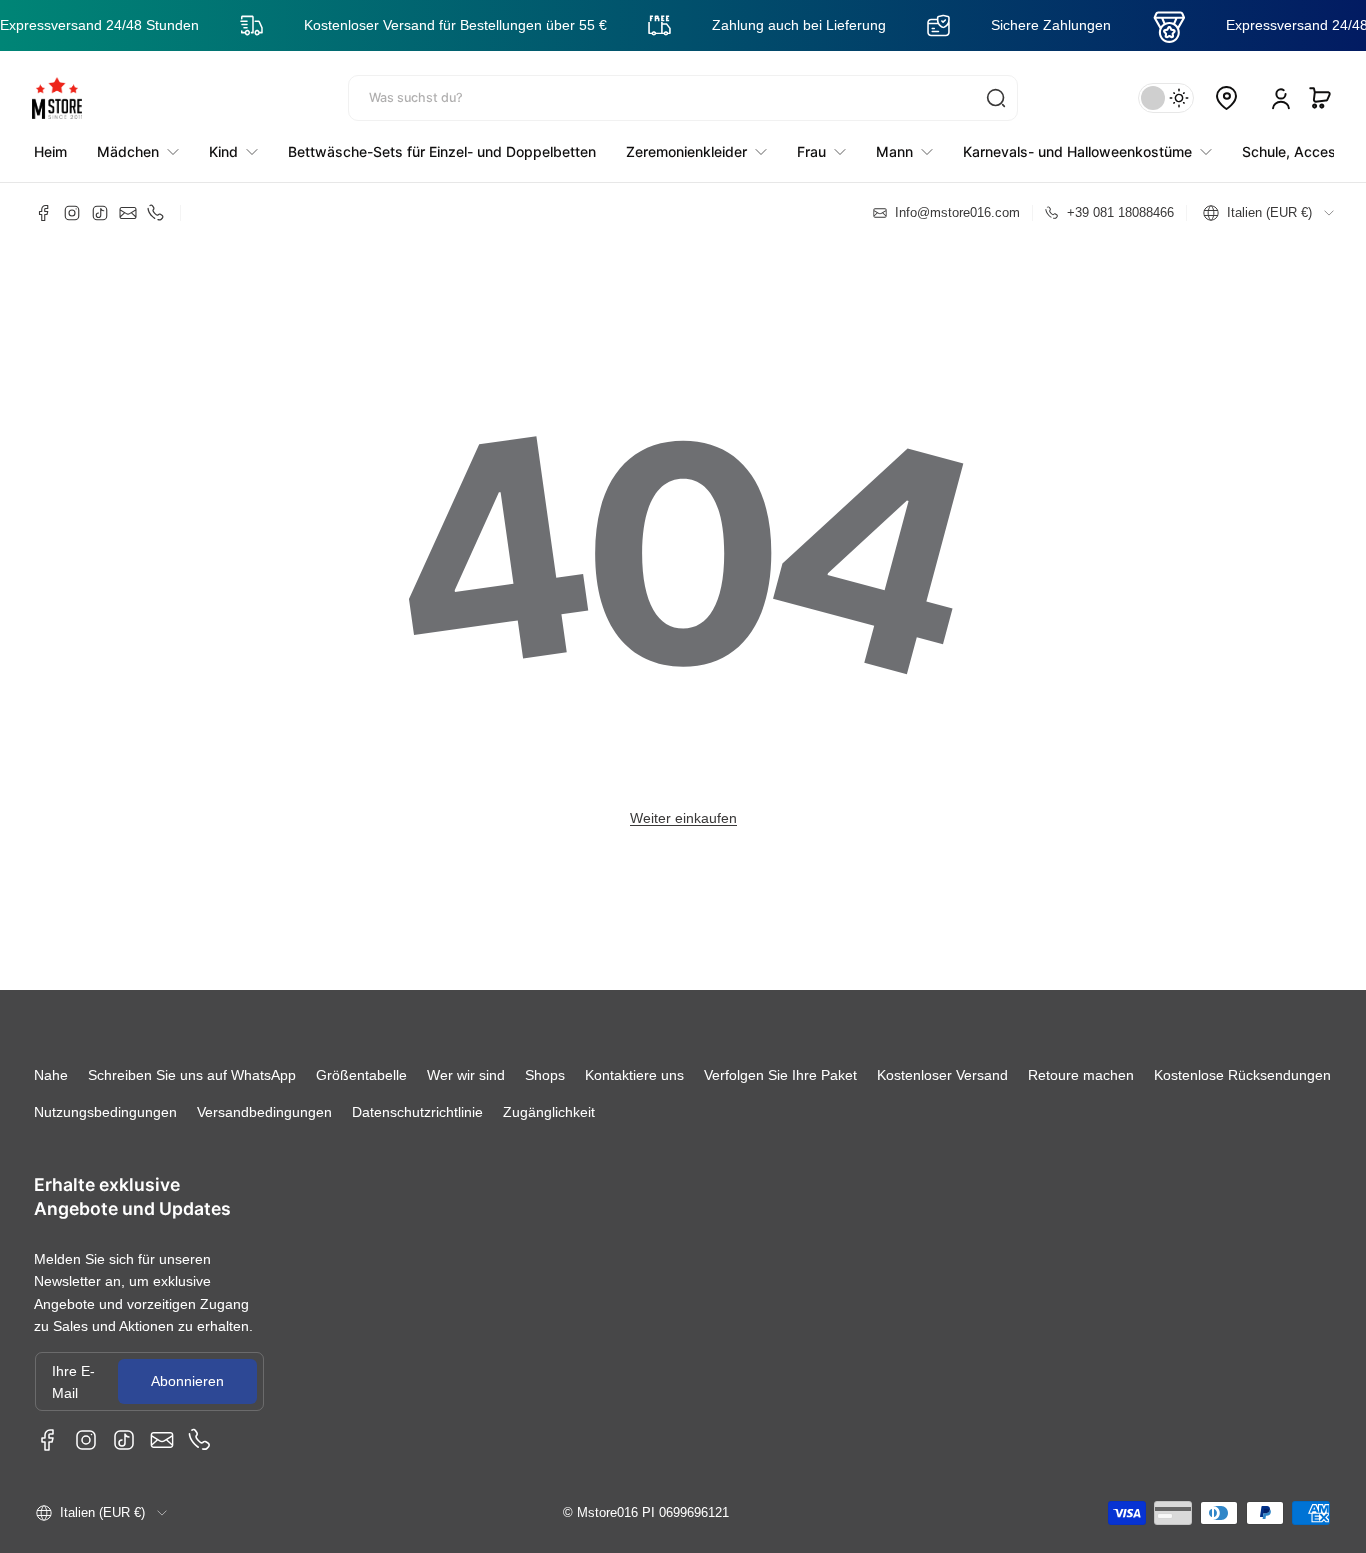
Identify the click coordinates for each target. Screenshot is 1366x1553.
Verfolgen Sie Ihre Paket (780, 1075)
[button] (1320, 98)
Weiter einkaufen (683, 818)
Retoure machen (1081, 1075)
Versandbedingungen (264, 1112)
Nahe (51, 1075)
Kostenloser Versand (942, 1075)
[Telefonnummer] (156, 213)
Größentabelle (361, 1075)
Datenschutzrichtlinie (417, 1112)
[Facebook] (44, 213)
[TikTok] (100, 213)
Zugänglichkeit (549, 1112)
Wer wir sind (466, 1075)
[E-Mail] (128, 213)
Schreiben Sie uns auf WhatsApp (192, 1075)
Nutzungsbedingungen (105, 1112)
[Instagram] (72, 213)
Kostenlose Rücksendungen (1242, 1075)
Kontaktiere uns (634, 1075)
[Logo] (57, 98)
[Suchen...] (996, 98)
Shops (545, 1075)
